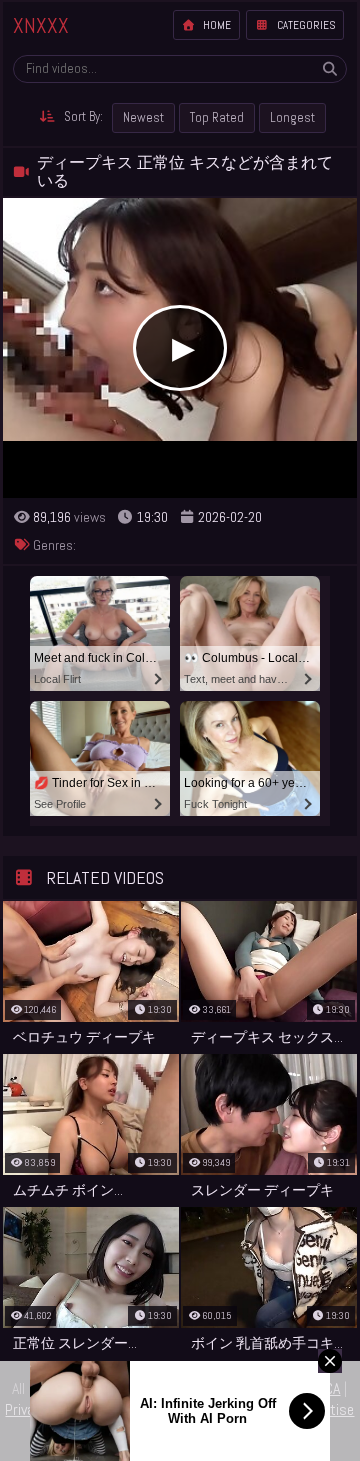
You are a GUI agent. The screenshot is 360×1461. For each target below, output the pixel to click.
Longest (292, 117)
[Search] (329, 69)
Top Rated (217, 117)
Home (215, 25)
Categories (304, 25)
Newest (143, 117)
